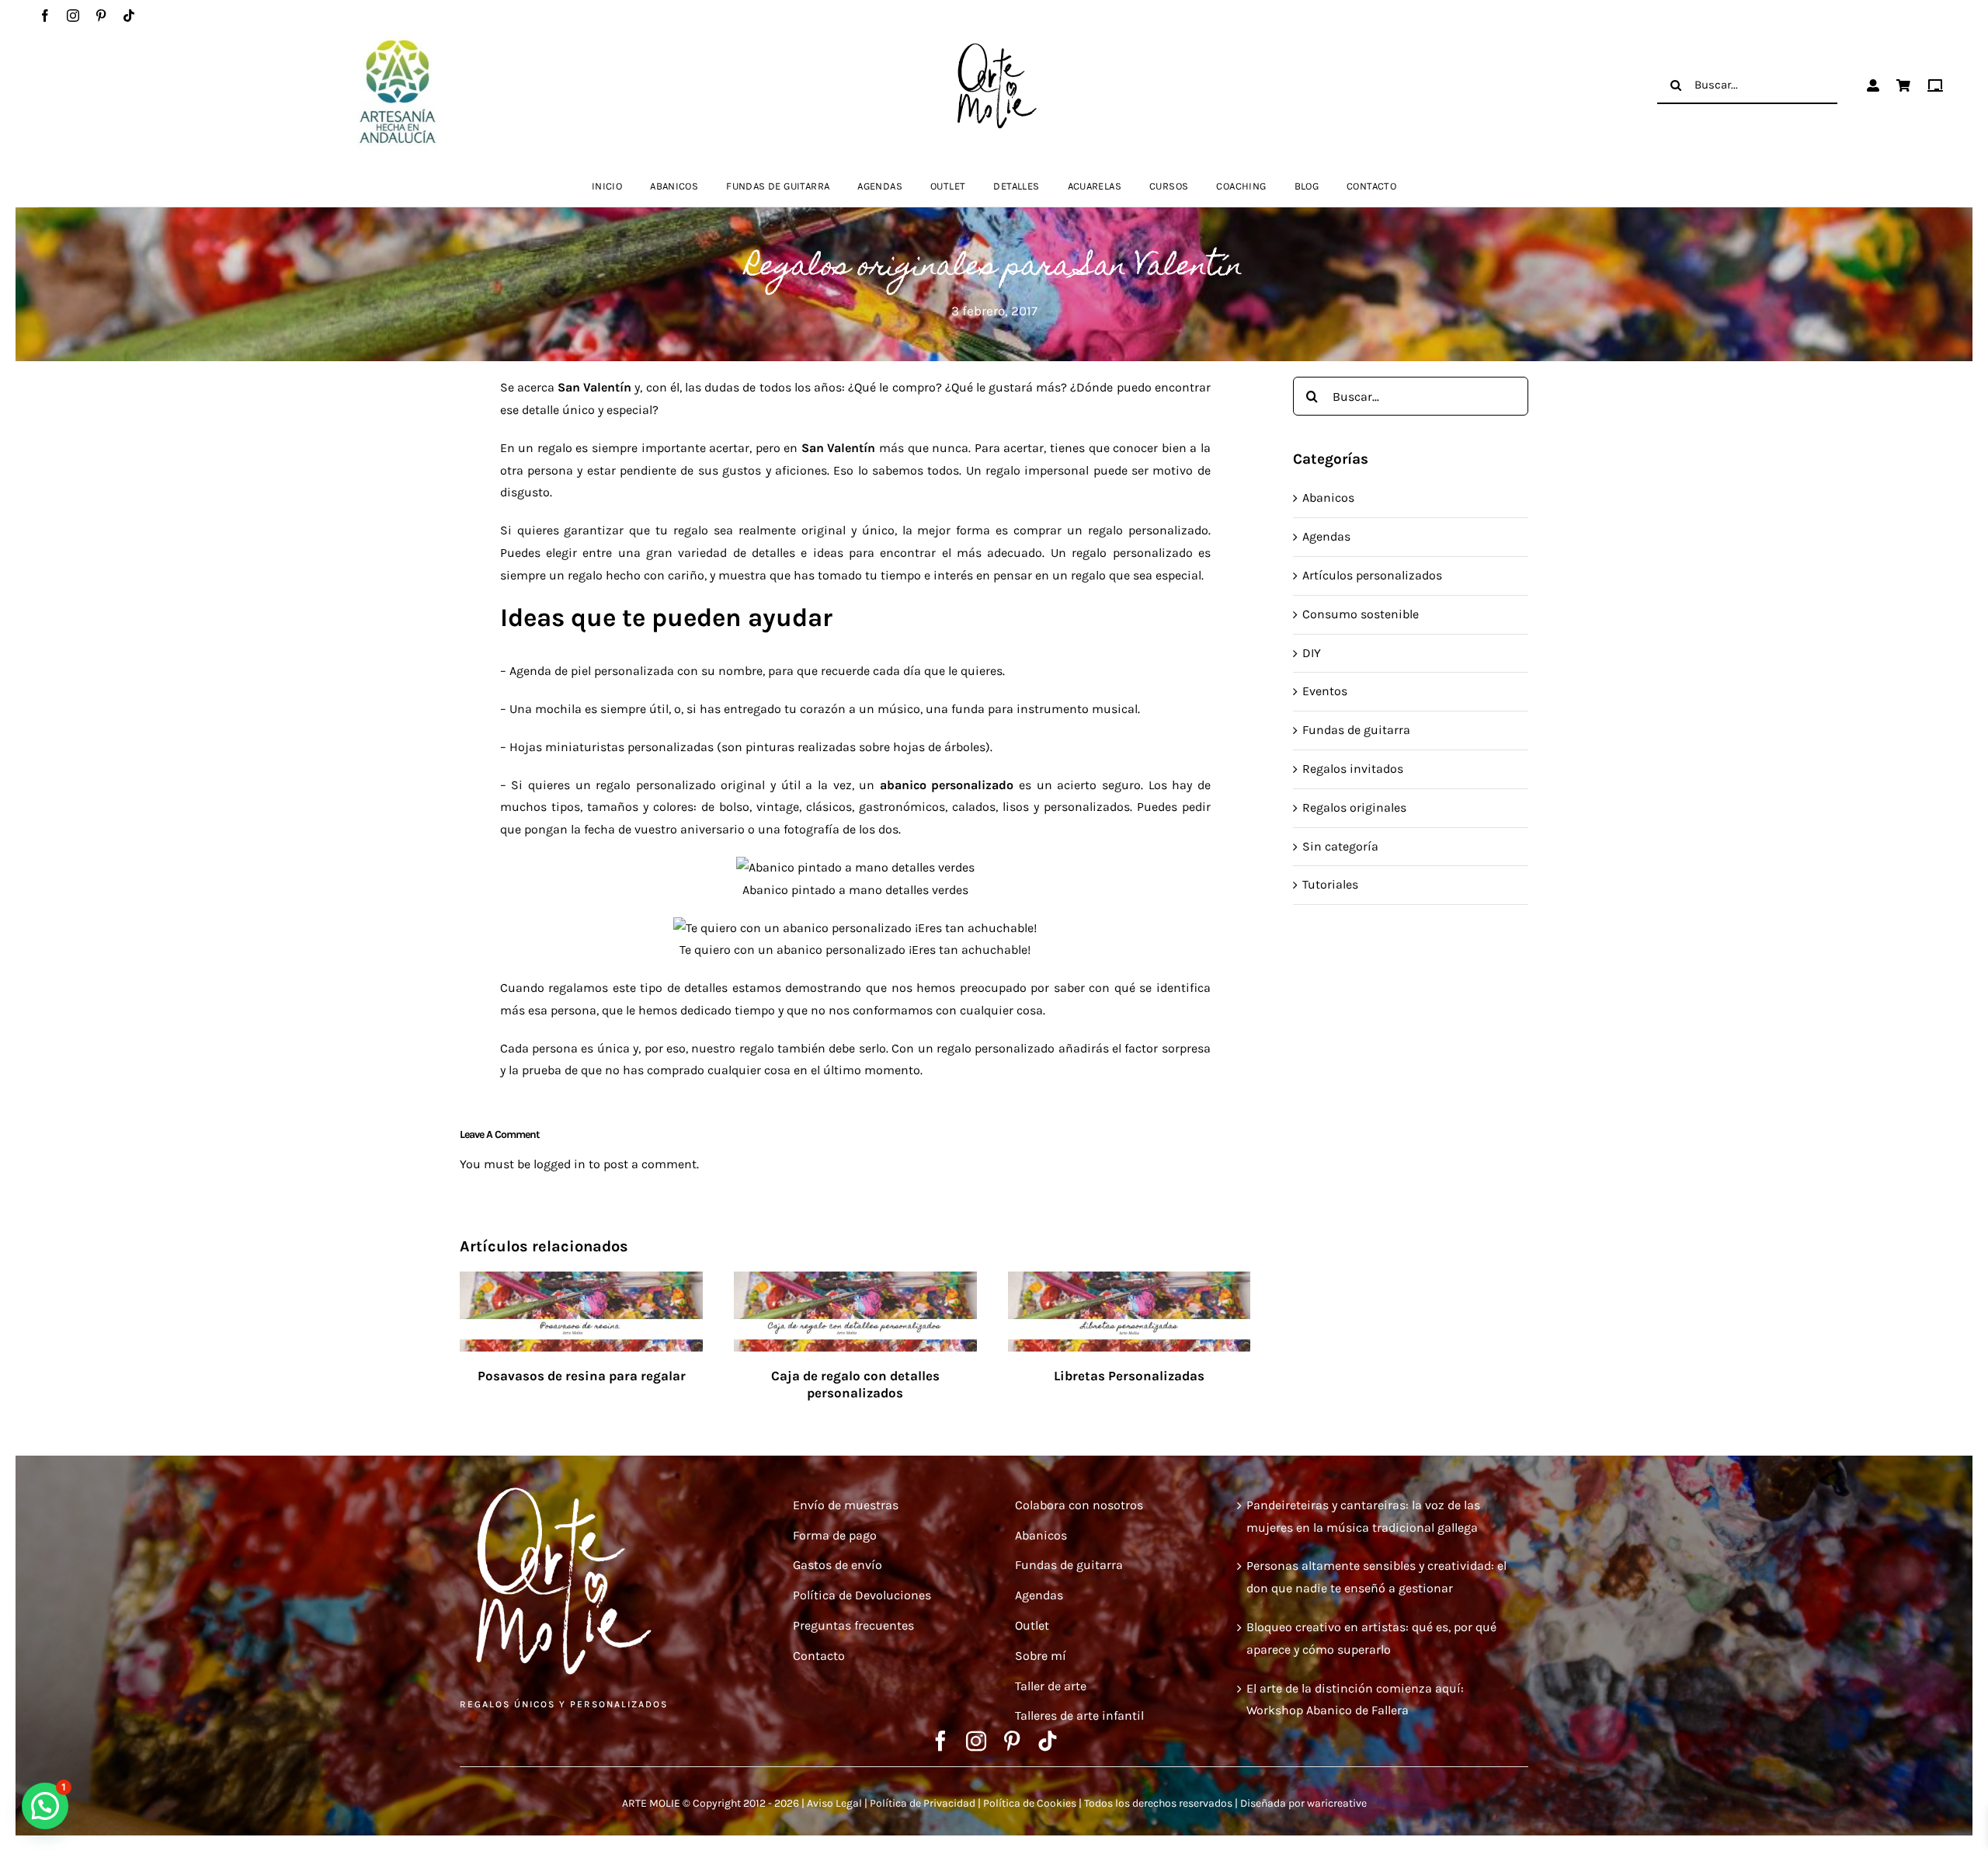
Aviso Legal (834, 1803)
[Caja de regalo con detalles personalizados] (855, 1282)
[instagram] (73, 16)
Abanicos (1328, 498)
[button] (45, 1806)
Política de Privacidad (923, 1803)
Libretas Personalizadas (1129, 1376)
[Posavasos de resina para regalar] (581, 1282)
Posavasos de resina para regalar (582, 1376)
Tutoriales (1330, 884)
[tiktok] (129, 16)
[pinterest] (101, 16)
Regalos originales (1354, 807)
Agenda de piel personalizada (592, 671)
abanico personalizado (947, 785)
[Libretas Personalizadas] (1130, 1282)
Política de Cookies (1030, 1803)
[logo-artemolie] (994, 47)
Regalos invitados (1353, 769)
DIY (1312, 653)
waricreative (1337, 1803)
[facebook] (45, 16)
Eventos (1325, 691)
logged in (560, 1164)
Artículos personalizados (1372, 575)
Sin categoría (1340, 846)
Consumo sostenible (1361, 614)
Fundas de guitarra (1356, 730)
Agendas (1326, 536)
